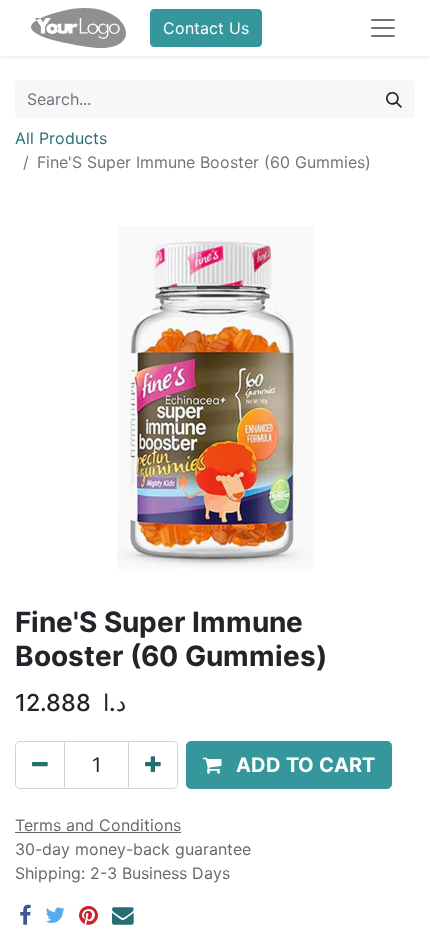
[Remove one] (40, 765)
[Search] (394, 99)
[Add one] (153, 765)
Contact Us (206, 28)
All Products (61, 138)
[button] (289, 765)
